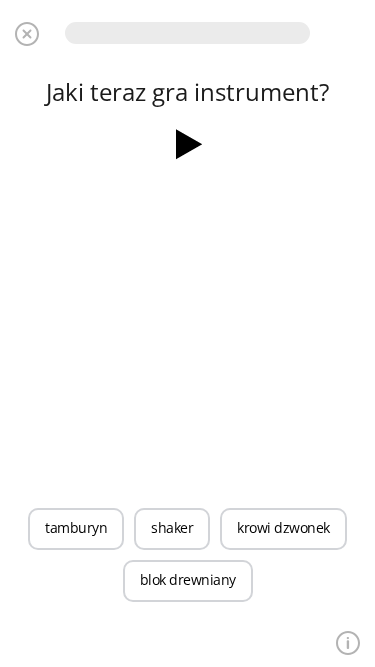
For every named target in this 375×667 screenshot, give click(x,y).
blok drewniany (188, 579)
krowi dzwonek (283, 527)
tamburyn (76, 527)
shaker (172, 527)
